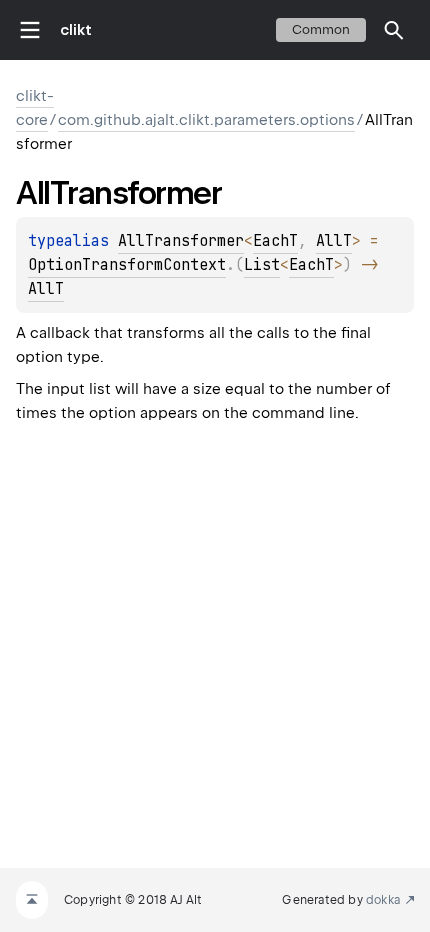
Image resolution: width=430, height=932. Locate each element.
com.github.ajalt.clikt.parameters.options (206, 120)
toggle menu (30, 30)
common (321, 29)
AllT (334, 241)
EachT (275, 241)
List (262, 265)
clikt (76, 30)
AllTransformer (181, 241)
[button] (394, 30)
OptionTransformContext (127, 265)
